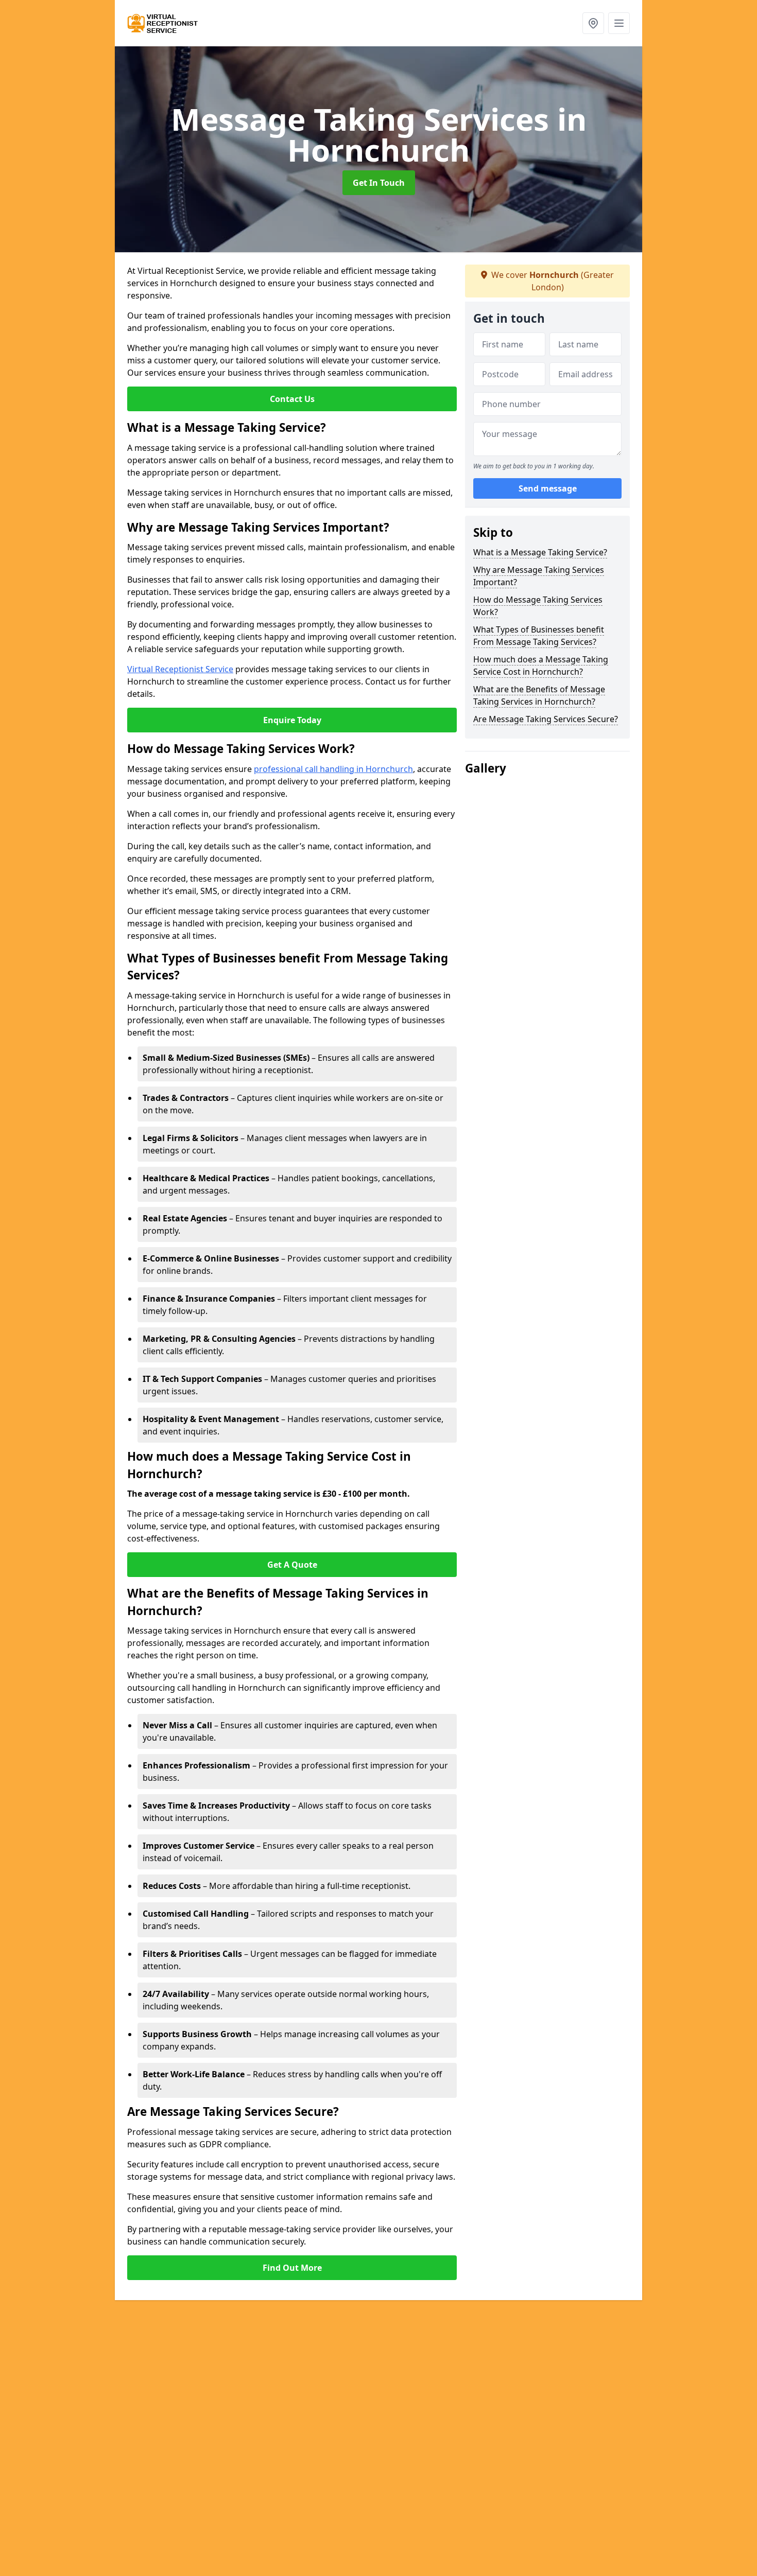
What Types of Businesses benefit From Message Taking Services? (539, 636)
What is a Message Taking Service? (540, 552)
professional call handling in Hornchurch (333, 769)
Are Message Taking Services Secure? (546, 719)
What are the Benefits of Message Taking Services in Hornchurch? (539, 695)
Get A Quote (292, 1565)
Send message (548, 488)
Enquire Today (292, 720)
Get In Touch (379, 183)
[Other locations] (593, 23)
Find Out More (292, 2268)
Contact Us (292, 399)
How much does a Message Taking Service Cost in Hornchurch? (541, 665)
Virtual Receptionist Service (180, 669)
